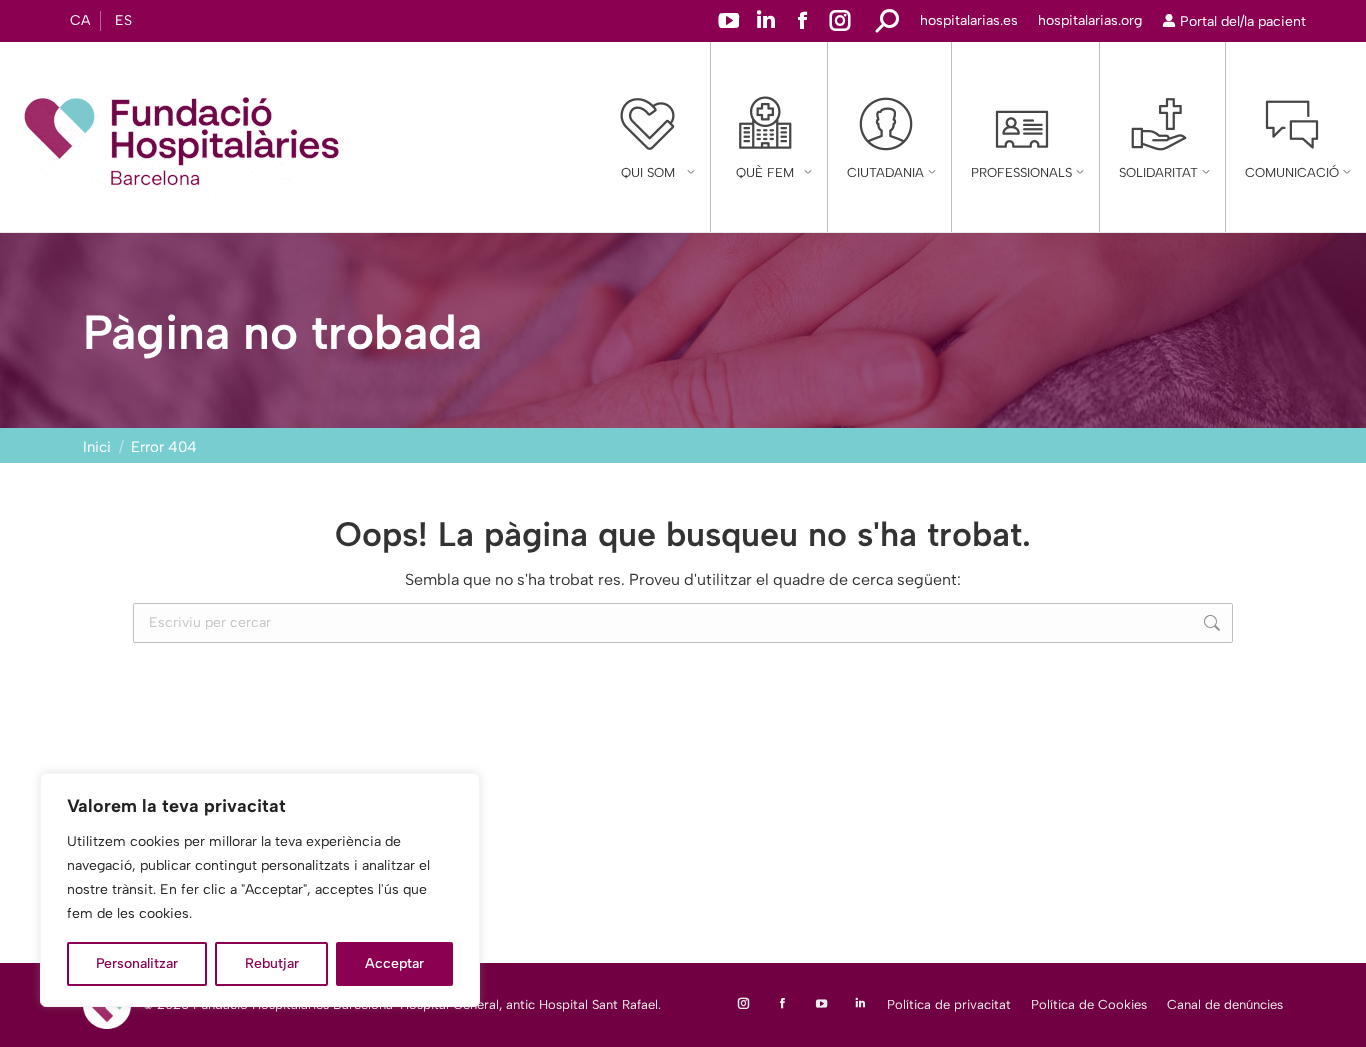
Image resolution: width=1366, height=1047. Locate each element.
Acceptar (394, 963)
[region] (260, 890)
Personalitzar (137, 963)
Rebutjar (272, 963)
